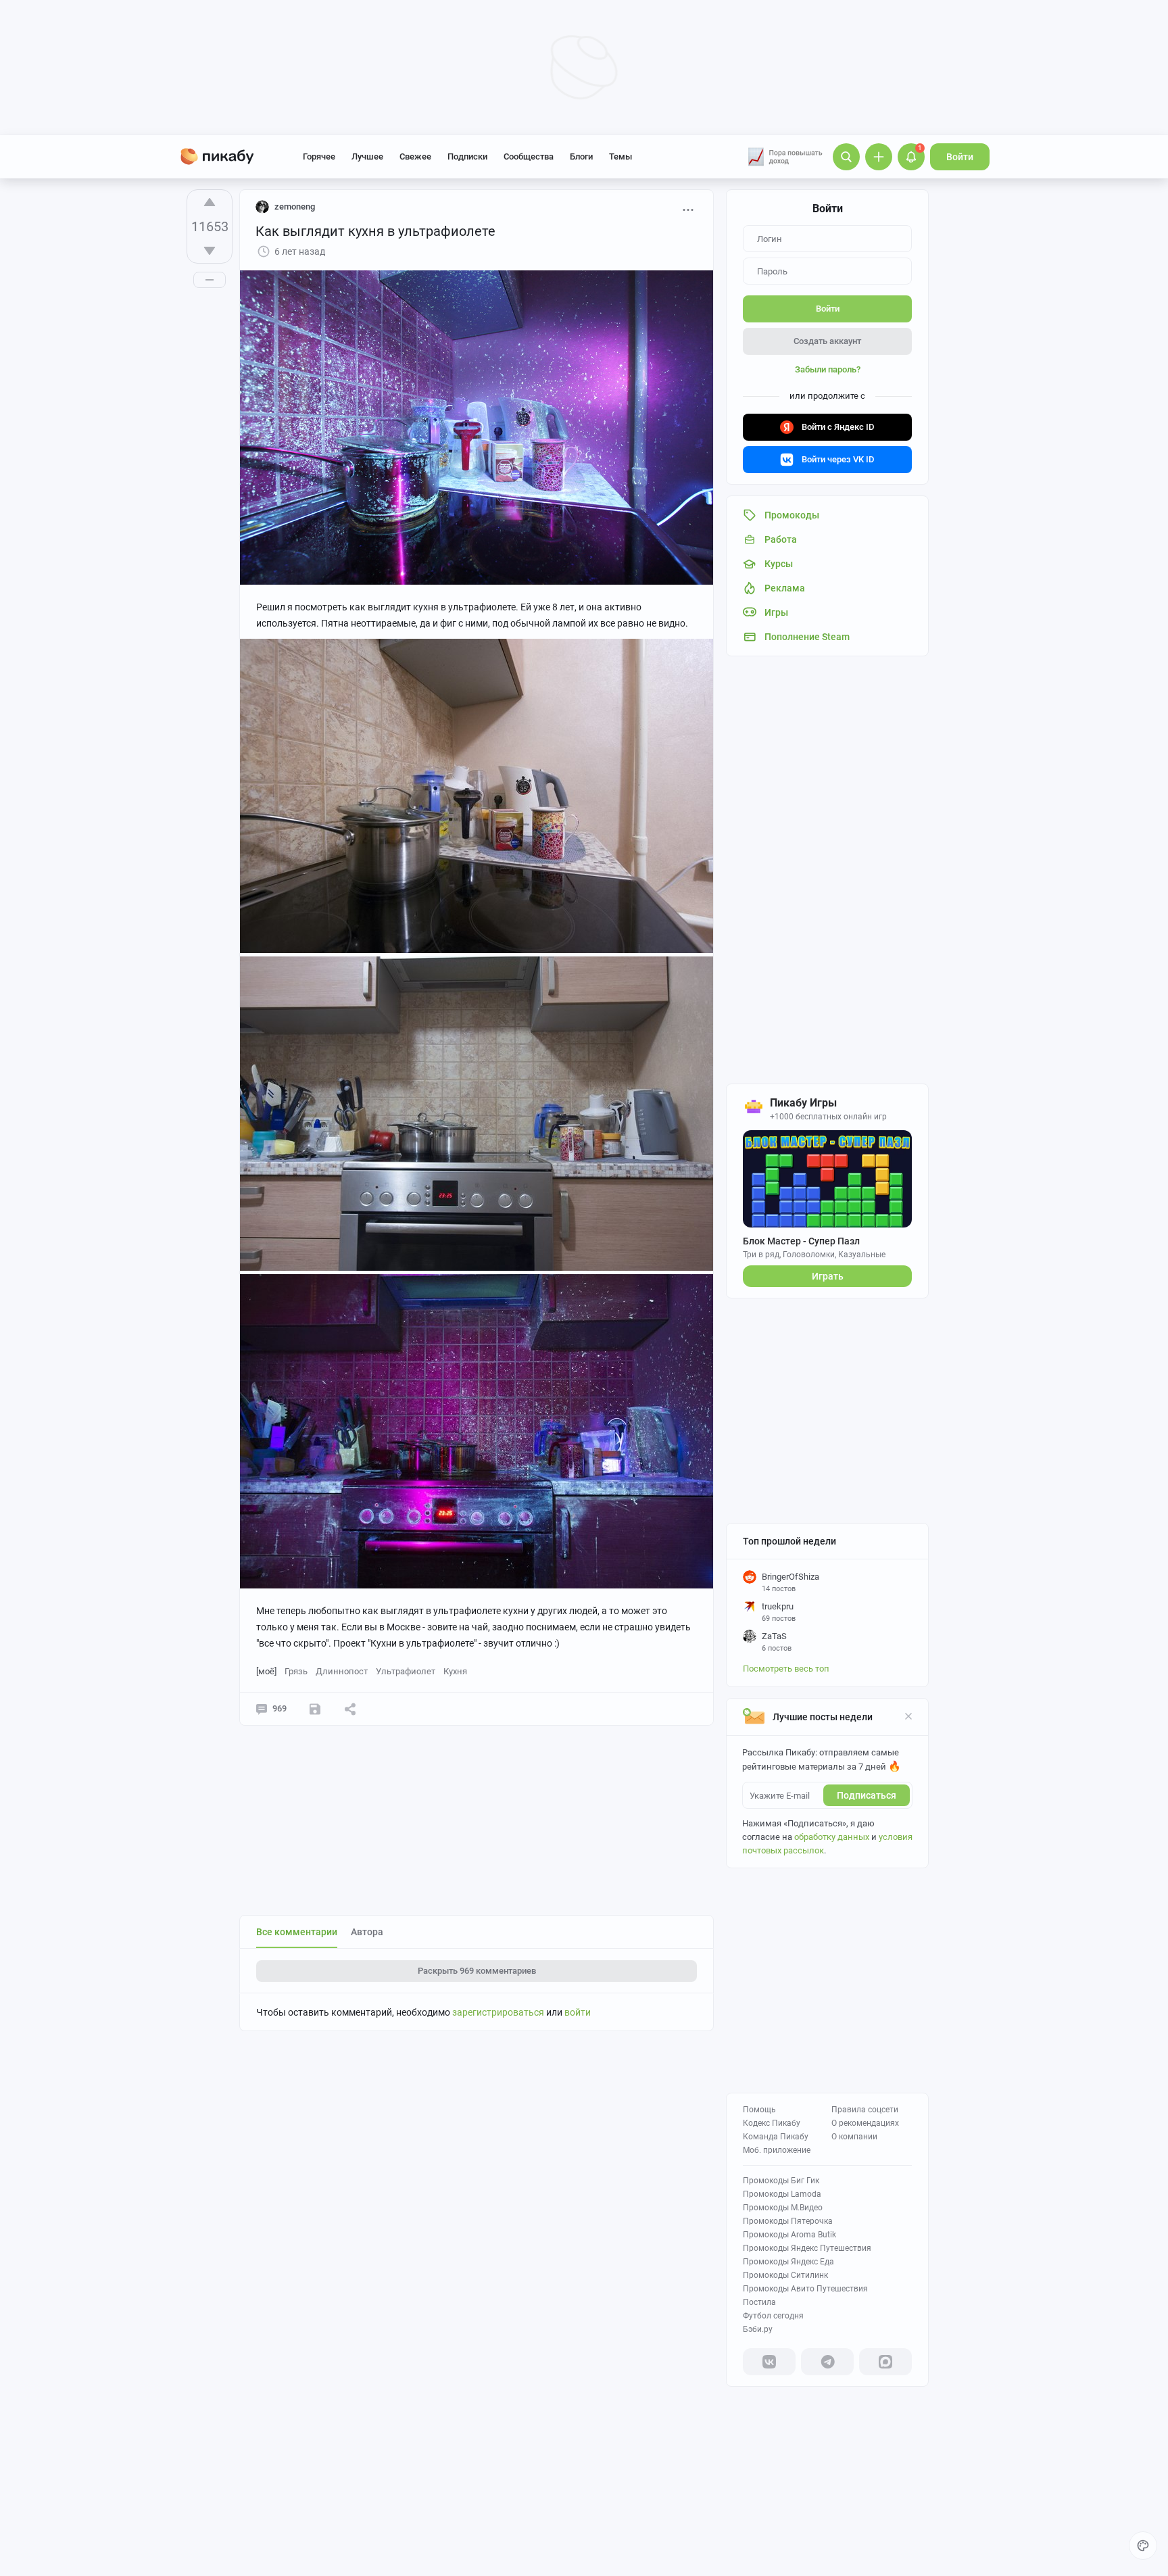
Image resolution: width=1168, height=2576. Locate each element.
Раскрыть (477, 1971)
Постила (759, 2302)
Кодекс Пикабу (772, 2123)
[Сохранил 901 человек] (315, 1709)
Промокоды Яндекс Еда (788, 2262)
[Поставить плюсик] (210, 202)
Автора (367, 1932)
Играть (828, 1276)
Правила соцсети (865, 2110)
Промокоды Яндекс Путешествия (807, 2248)
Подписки (467, 156)
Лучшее (367, 156)
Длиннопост (342, 1671)
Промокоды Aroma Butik (789, 2235)
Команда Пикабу (776, 2137)
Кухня (455, 1671)
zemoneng (295, 206)
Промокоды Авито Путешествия (805, 2289)
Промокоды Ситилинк (785, 2275)
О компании (854, 2137)
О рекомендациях (865, 2123)
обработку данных (832, 1837)
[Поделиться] (350, 1709)
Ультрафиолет (406, 1671)
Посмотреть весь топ (786, 1669)
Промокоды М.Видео (783, 2208)
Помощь (759, 2110)
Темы (620, 156)
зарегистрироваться (498, 2012)
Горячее (319, 156)
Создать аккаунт (827, 341)
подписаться (867, 1795)
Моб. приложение (777, 2150)
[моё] (266, 1671)
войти (578, 2012)
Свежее (415, 156)
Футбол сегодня (773, 2316)
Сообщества (529, 156)
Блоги (581, 156)
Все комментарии (297, 1932)
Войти (960, 157)
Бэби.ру (758, 2329)
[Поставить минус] (210, 251)
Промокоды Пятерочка (788, 2221)
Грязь (296, 1671)
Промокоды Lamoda (782, 2194)
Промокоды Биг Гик (781, 2181)
